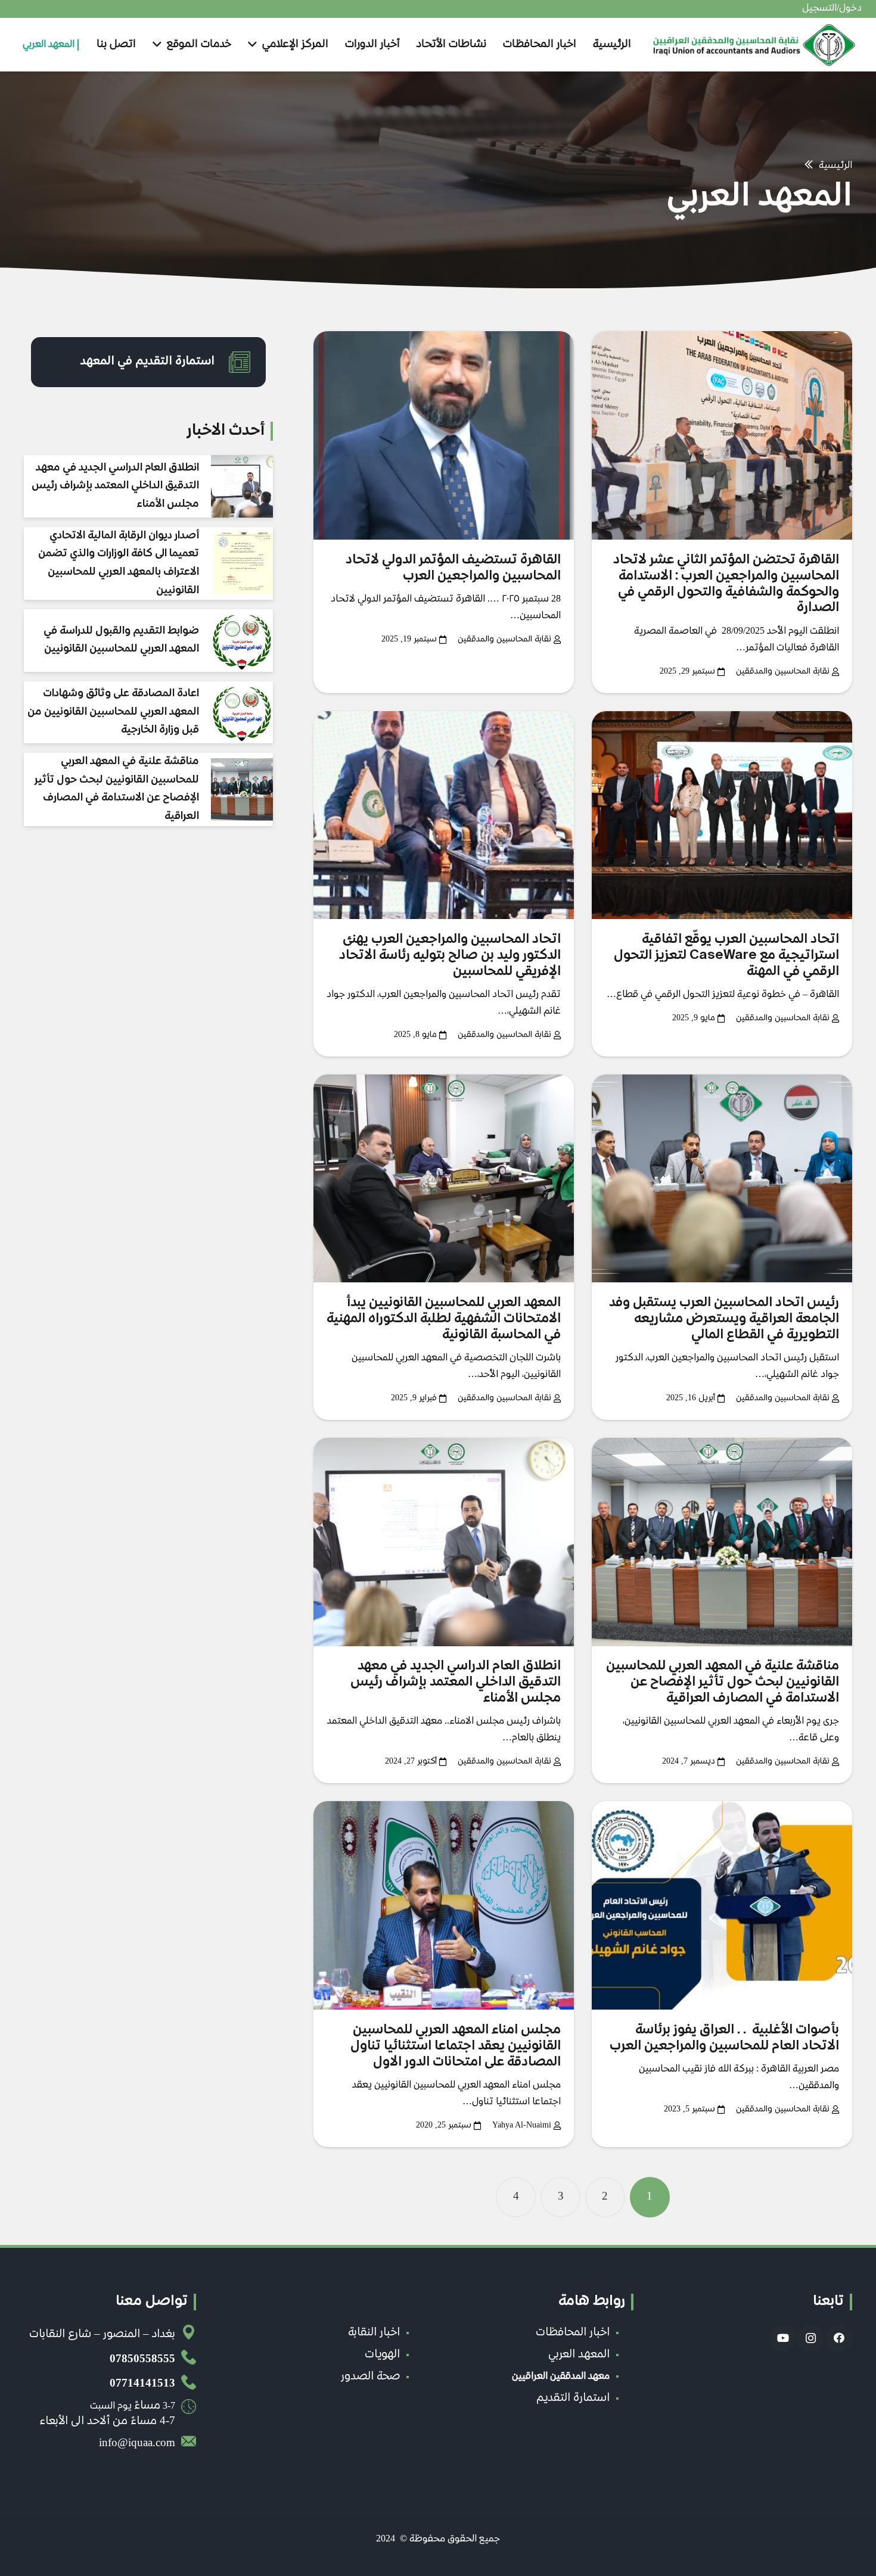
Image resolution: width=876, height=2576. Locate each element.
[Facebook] (839, 2338)
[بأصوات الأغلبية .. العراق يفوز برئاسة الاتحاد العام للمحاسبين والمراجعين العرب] (722, 1905)
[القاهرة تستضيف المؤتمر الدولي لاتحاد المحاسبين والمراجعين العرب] (444, 435)
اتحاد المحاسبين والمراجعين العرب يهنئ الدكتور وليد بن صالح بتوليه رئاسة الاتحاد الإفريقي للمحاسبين (450, 956)
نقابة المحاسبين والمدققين (783, 672)
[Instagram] (811, 2338)
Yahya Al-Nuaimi (522, 2125)
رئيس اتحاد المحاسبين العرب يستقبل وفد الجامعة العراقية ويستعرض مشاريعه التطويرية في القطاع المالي (724, 1319)
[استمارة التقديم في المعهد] (233, 362)
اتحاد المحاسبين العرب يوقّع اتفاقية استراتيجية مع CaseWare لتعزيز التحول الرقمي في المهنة (726, 956)
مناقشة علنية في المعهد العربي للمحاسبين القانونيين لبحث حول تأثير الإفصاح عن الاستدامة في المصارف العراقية (723, 1683)
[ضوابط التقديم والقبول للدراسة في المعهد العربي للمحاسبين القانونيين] (242, 640)
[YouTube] (783, 2338)
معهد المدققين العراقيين (561, 2377)
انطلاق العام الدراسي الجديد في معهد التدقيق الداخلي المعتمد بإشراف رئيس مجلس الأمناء (456, 1683)
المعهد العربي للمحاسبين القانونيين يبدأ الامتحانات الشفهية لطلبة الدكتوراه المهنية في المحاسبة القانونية (444, 1319)
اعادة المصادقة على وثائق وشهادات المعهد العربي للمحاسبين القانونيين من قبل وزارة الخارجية (113, 712)
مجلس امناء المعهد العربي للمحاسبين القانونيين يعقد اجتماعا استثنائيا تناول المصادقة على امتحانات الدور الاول (456, 2047)
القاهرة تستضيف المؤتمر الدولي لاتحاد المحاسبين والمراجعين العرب (453, 569)
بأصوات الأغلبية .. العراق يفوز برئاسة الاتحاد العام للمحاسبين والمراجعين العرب (724, 2038)
